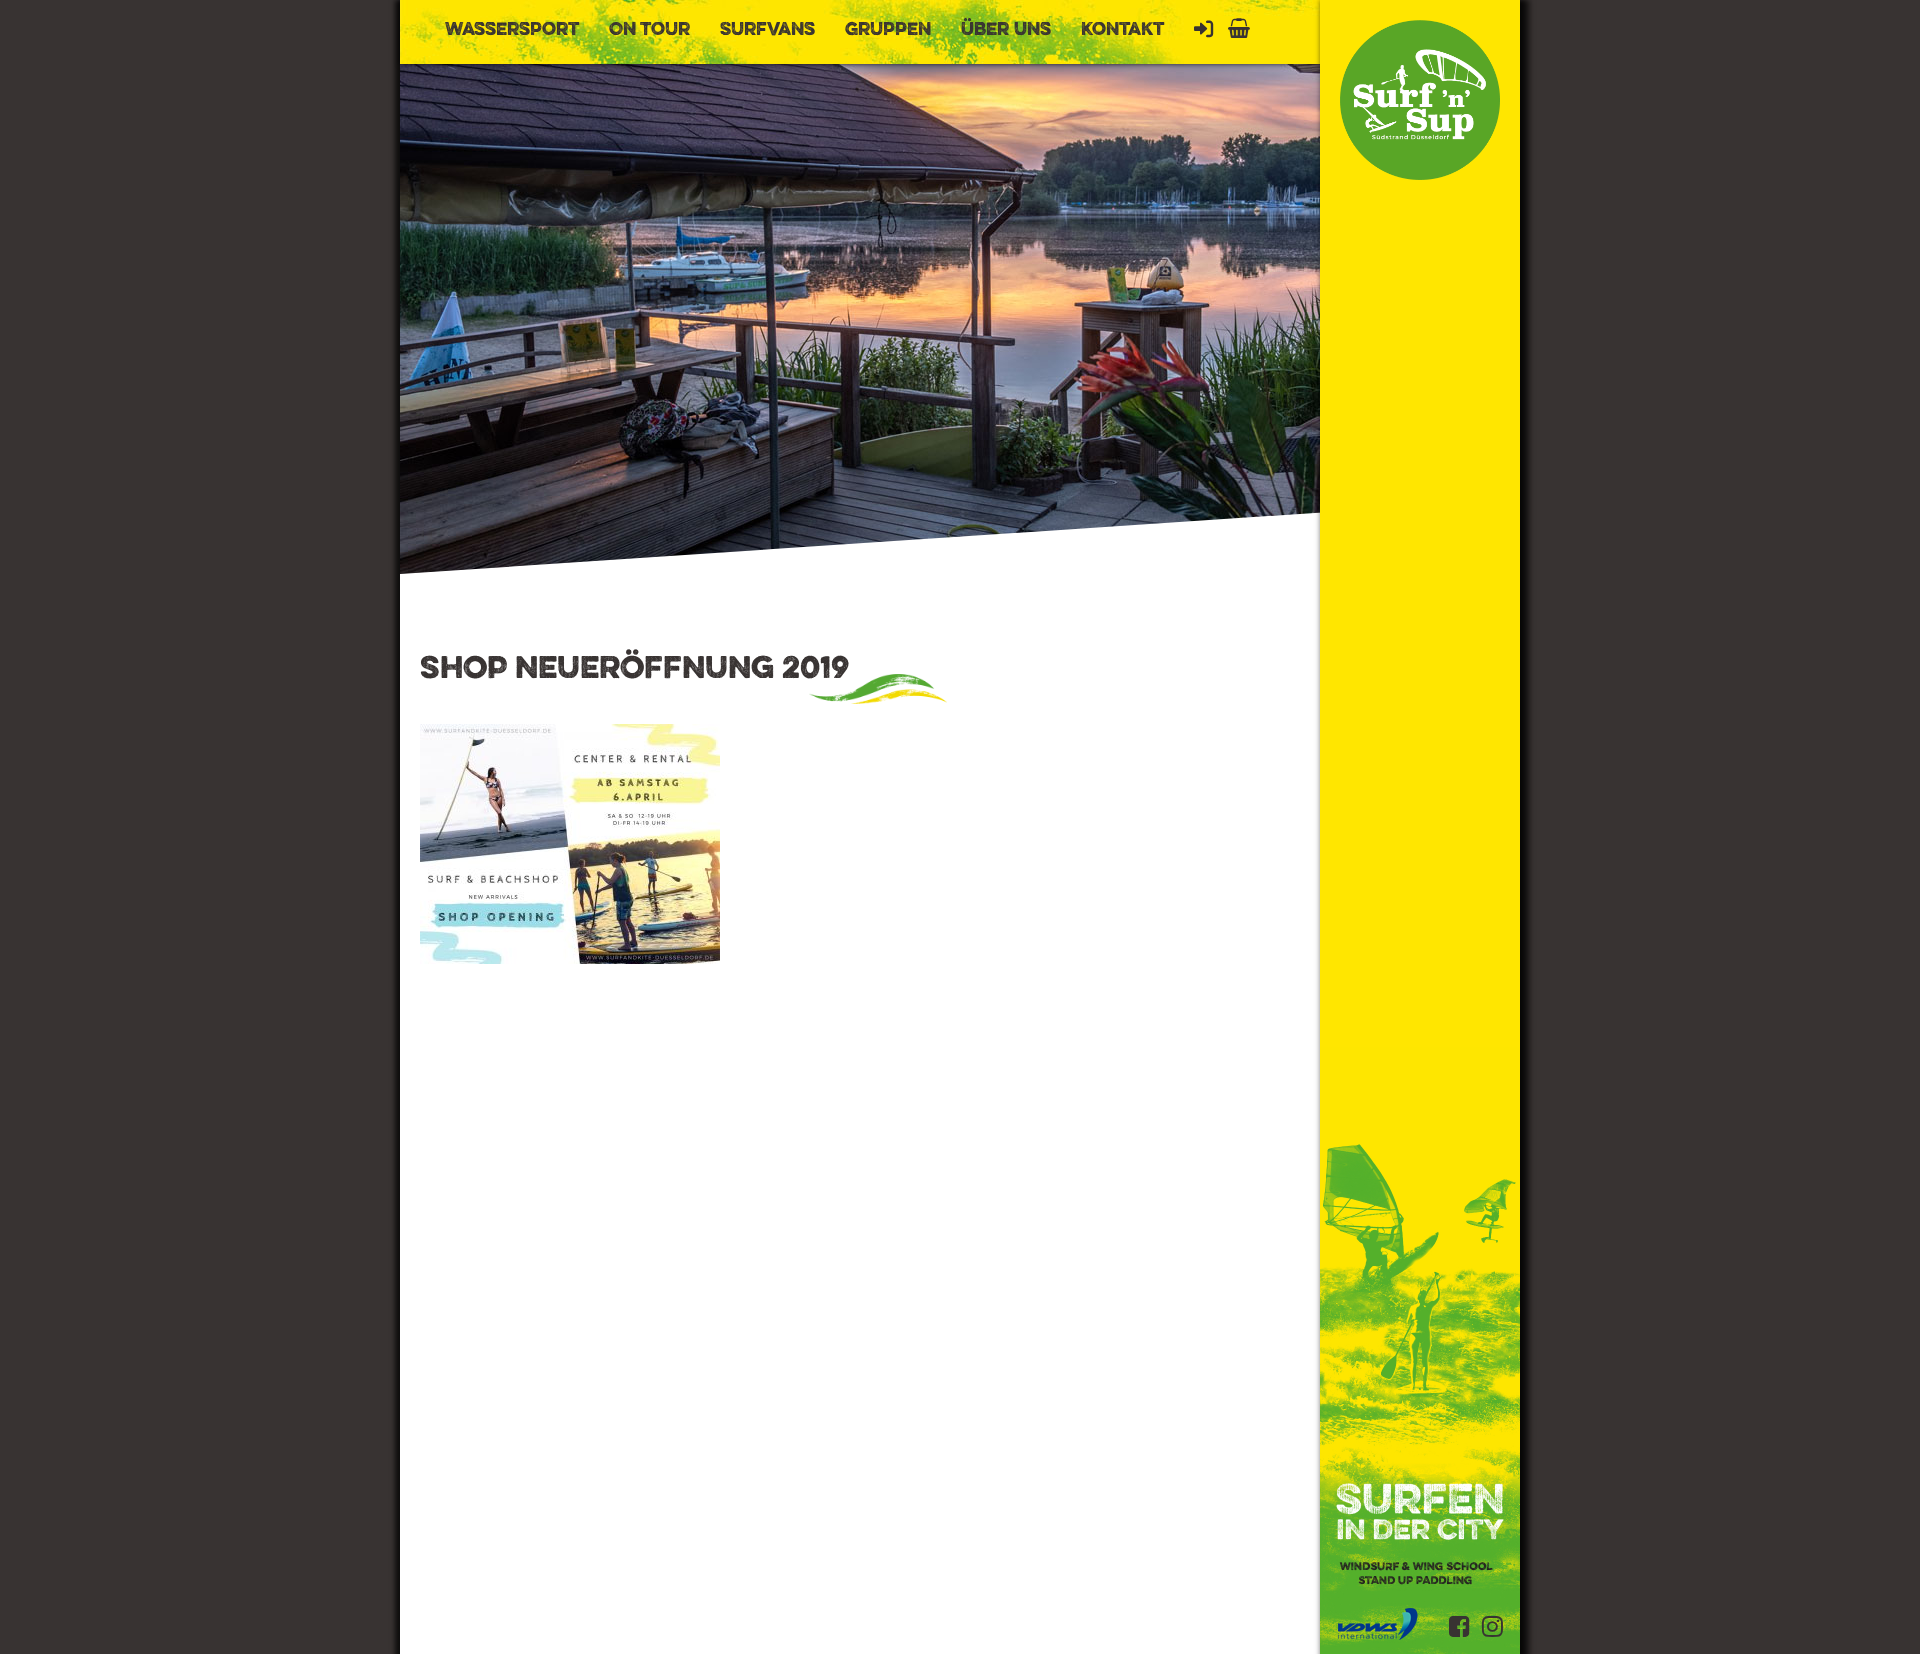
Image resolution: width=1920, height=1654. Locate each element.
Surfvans (767, 30)
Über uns (1006, 30)
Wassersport (512, 30)
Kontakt (1122, 30)
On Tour (649, 30)
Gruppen (888, 30)
